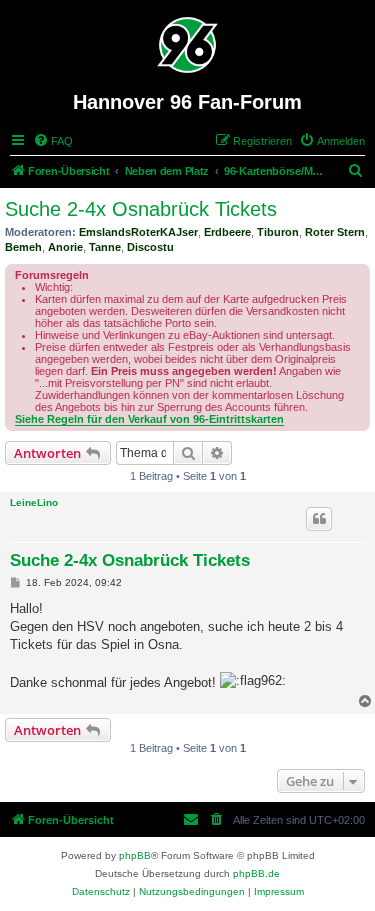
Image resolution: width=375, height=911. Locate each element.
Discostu (150, 247)
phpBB (135, 855)
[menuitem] (53, 141)
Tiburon (278, 232)
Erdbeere (227, 232)
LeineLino (34, 502)
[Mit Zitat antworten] (319, 519)
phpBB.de (256, 873)
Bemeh (23, 247)
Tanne (105, 247)
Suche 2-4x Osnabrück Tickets (141, 209)
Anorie (65, 247)
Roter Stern (335, 232)
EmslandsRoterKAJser (138, 232)
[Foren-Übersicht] (187, 45)
